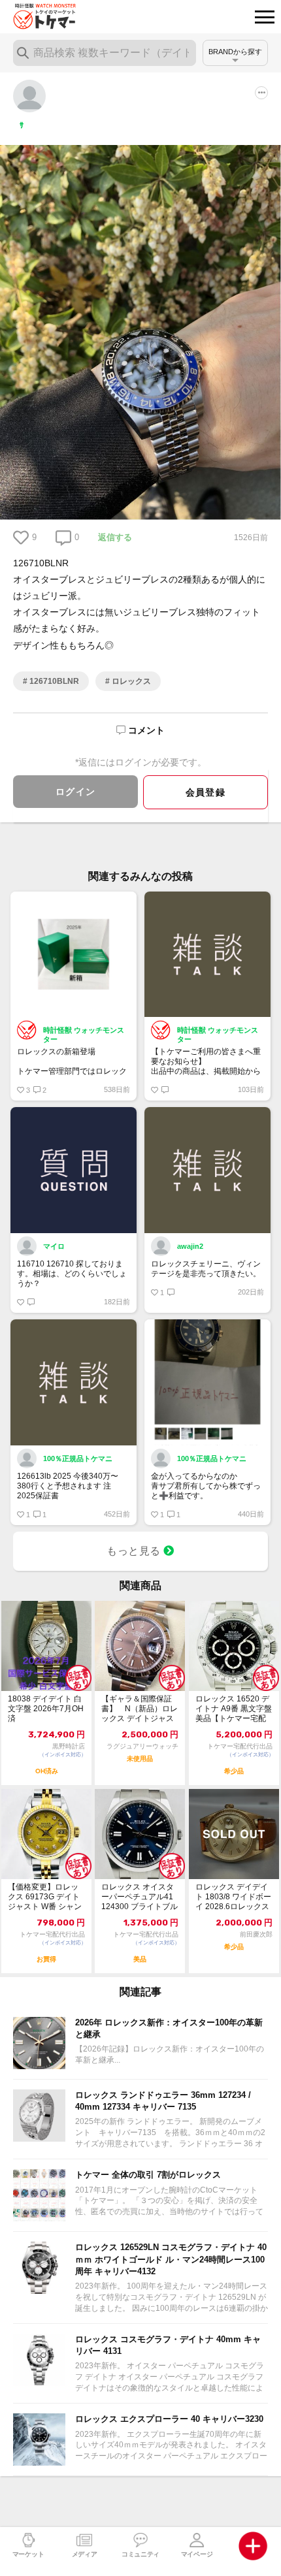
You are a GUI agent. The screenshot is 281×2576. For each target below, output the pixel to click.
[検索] (23, 53)
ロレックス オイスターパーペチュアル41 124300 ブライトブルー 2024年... (140, 1897)
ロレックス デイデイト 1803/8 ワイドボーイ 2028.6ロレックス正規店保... (233, 1897)
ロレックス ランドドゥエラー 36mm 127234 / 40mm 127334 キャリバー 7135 (163, 2101)
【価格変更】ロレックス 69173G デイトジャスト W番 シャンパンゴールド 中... (45, 1897)
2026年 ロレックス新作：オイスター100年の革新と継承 (169, 2028)
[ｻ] (29, 95)
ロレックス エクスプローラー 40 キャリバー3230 (169, 2419)
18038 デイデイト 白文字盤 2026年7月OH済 (46, 1709)
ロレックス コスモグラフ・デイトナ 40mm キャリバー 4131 (168, 2345)
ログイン (76, 792)
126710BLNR (53, 681)
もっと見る (135, 1551)
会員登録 (206, 792)
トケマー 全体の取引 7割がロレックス (148, 2175)
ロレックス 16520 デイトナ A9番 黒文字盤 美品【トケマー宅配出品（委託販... (234, 1709)
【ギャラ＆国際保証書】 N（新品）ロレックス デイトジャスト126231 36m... (140, 1709)
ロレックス (130, 681)
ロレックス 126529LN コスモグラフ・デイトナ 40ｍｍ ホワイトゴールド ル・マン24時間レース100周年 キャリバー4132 (171, 2259)
